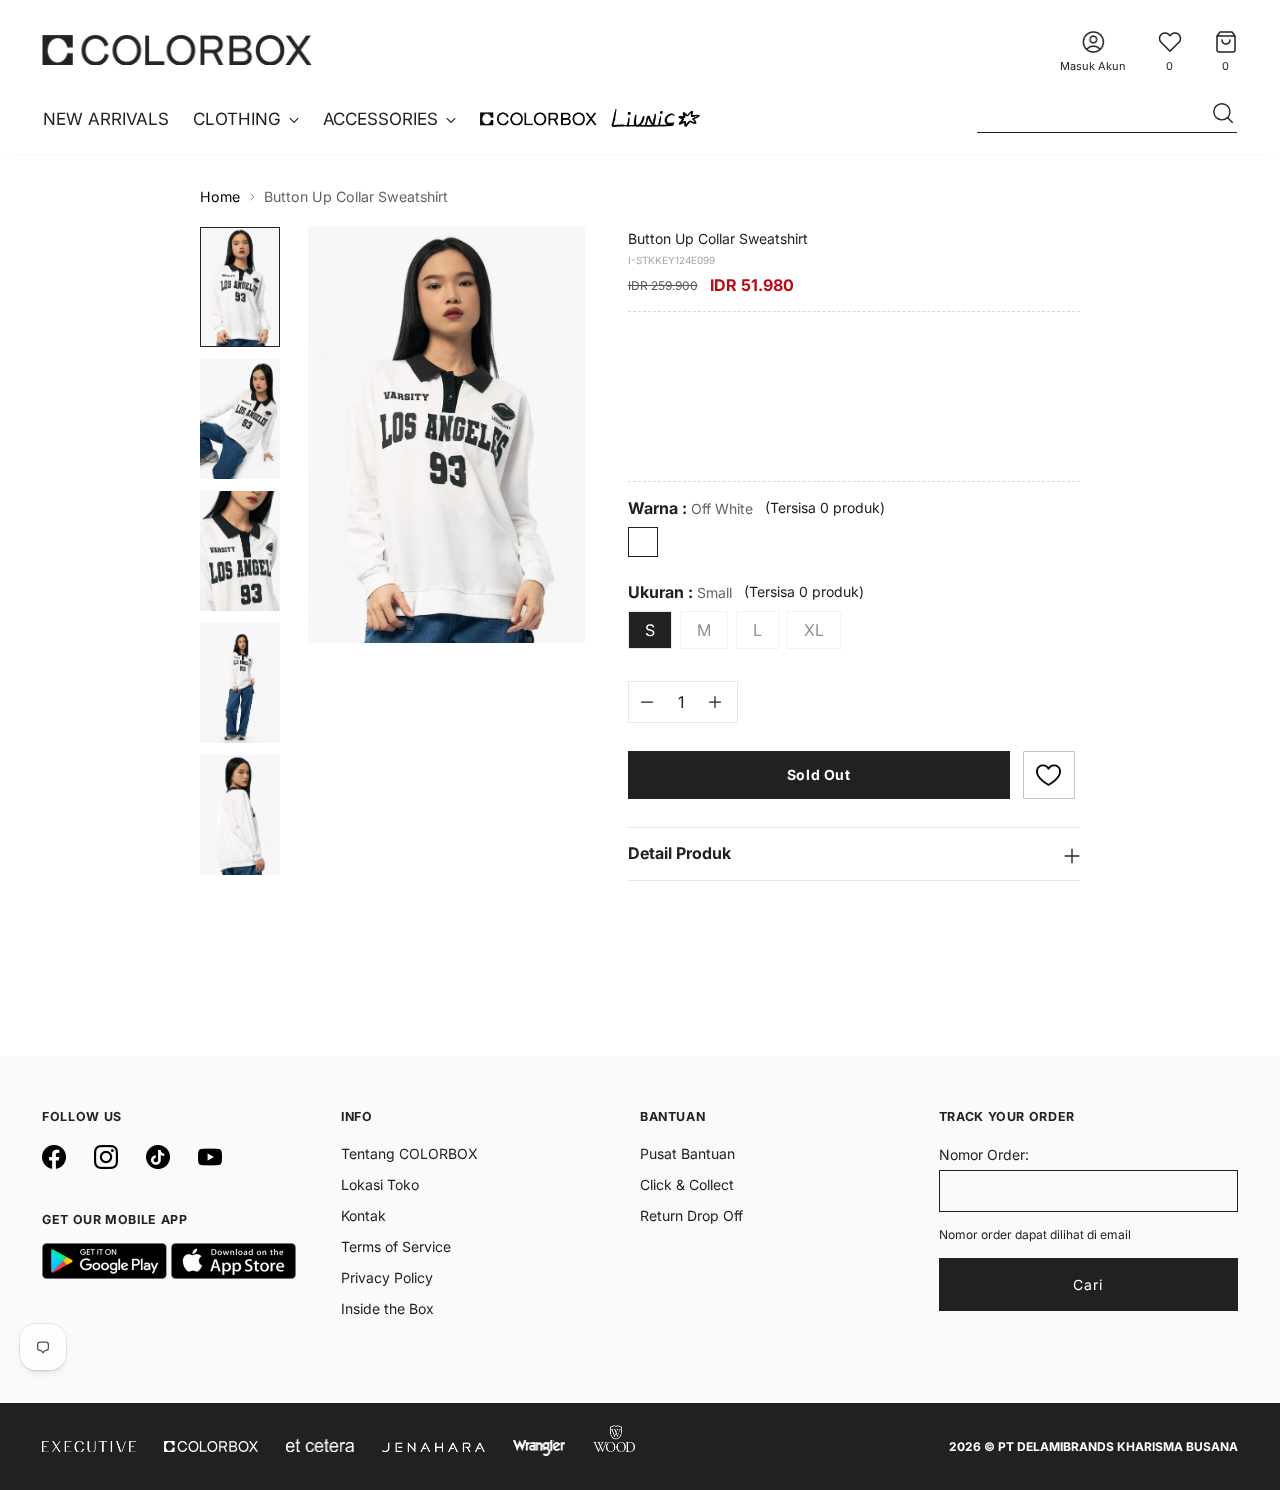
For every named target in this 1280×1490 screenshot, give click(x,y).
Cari (1088, 1284)
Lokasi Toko (380, 1184)
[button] (1049, 775)
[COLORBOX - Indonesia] (177, 49)
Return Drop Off (691, 1215)
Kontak (363, 1215)
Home (220, 196)
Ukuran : (680, 592)
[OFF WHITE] (643, 542)
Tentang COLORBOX (409, 1153)
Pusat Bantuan (687, 1153)
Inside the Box (387, 1308)
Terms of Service (396, 1246)
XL (814, 630)
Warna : (690, 508)
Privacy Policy (387, 1277)
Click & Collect (687, 1184)
